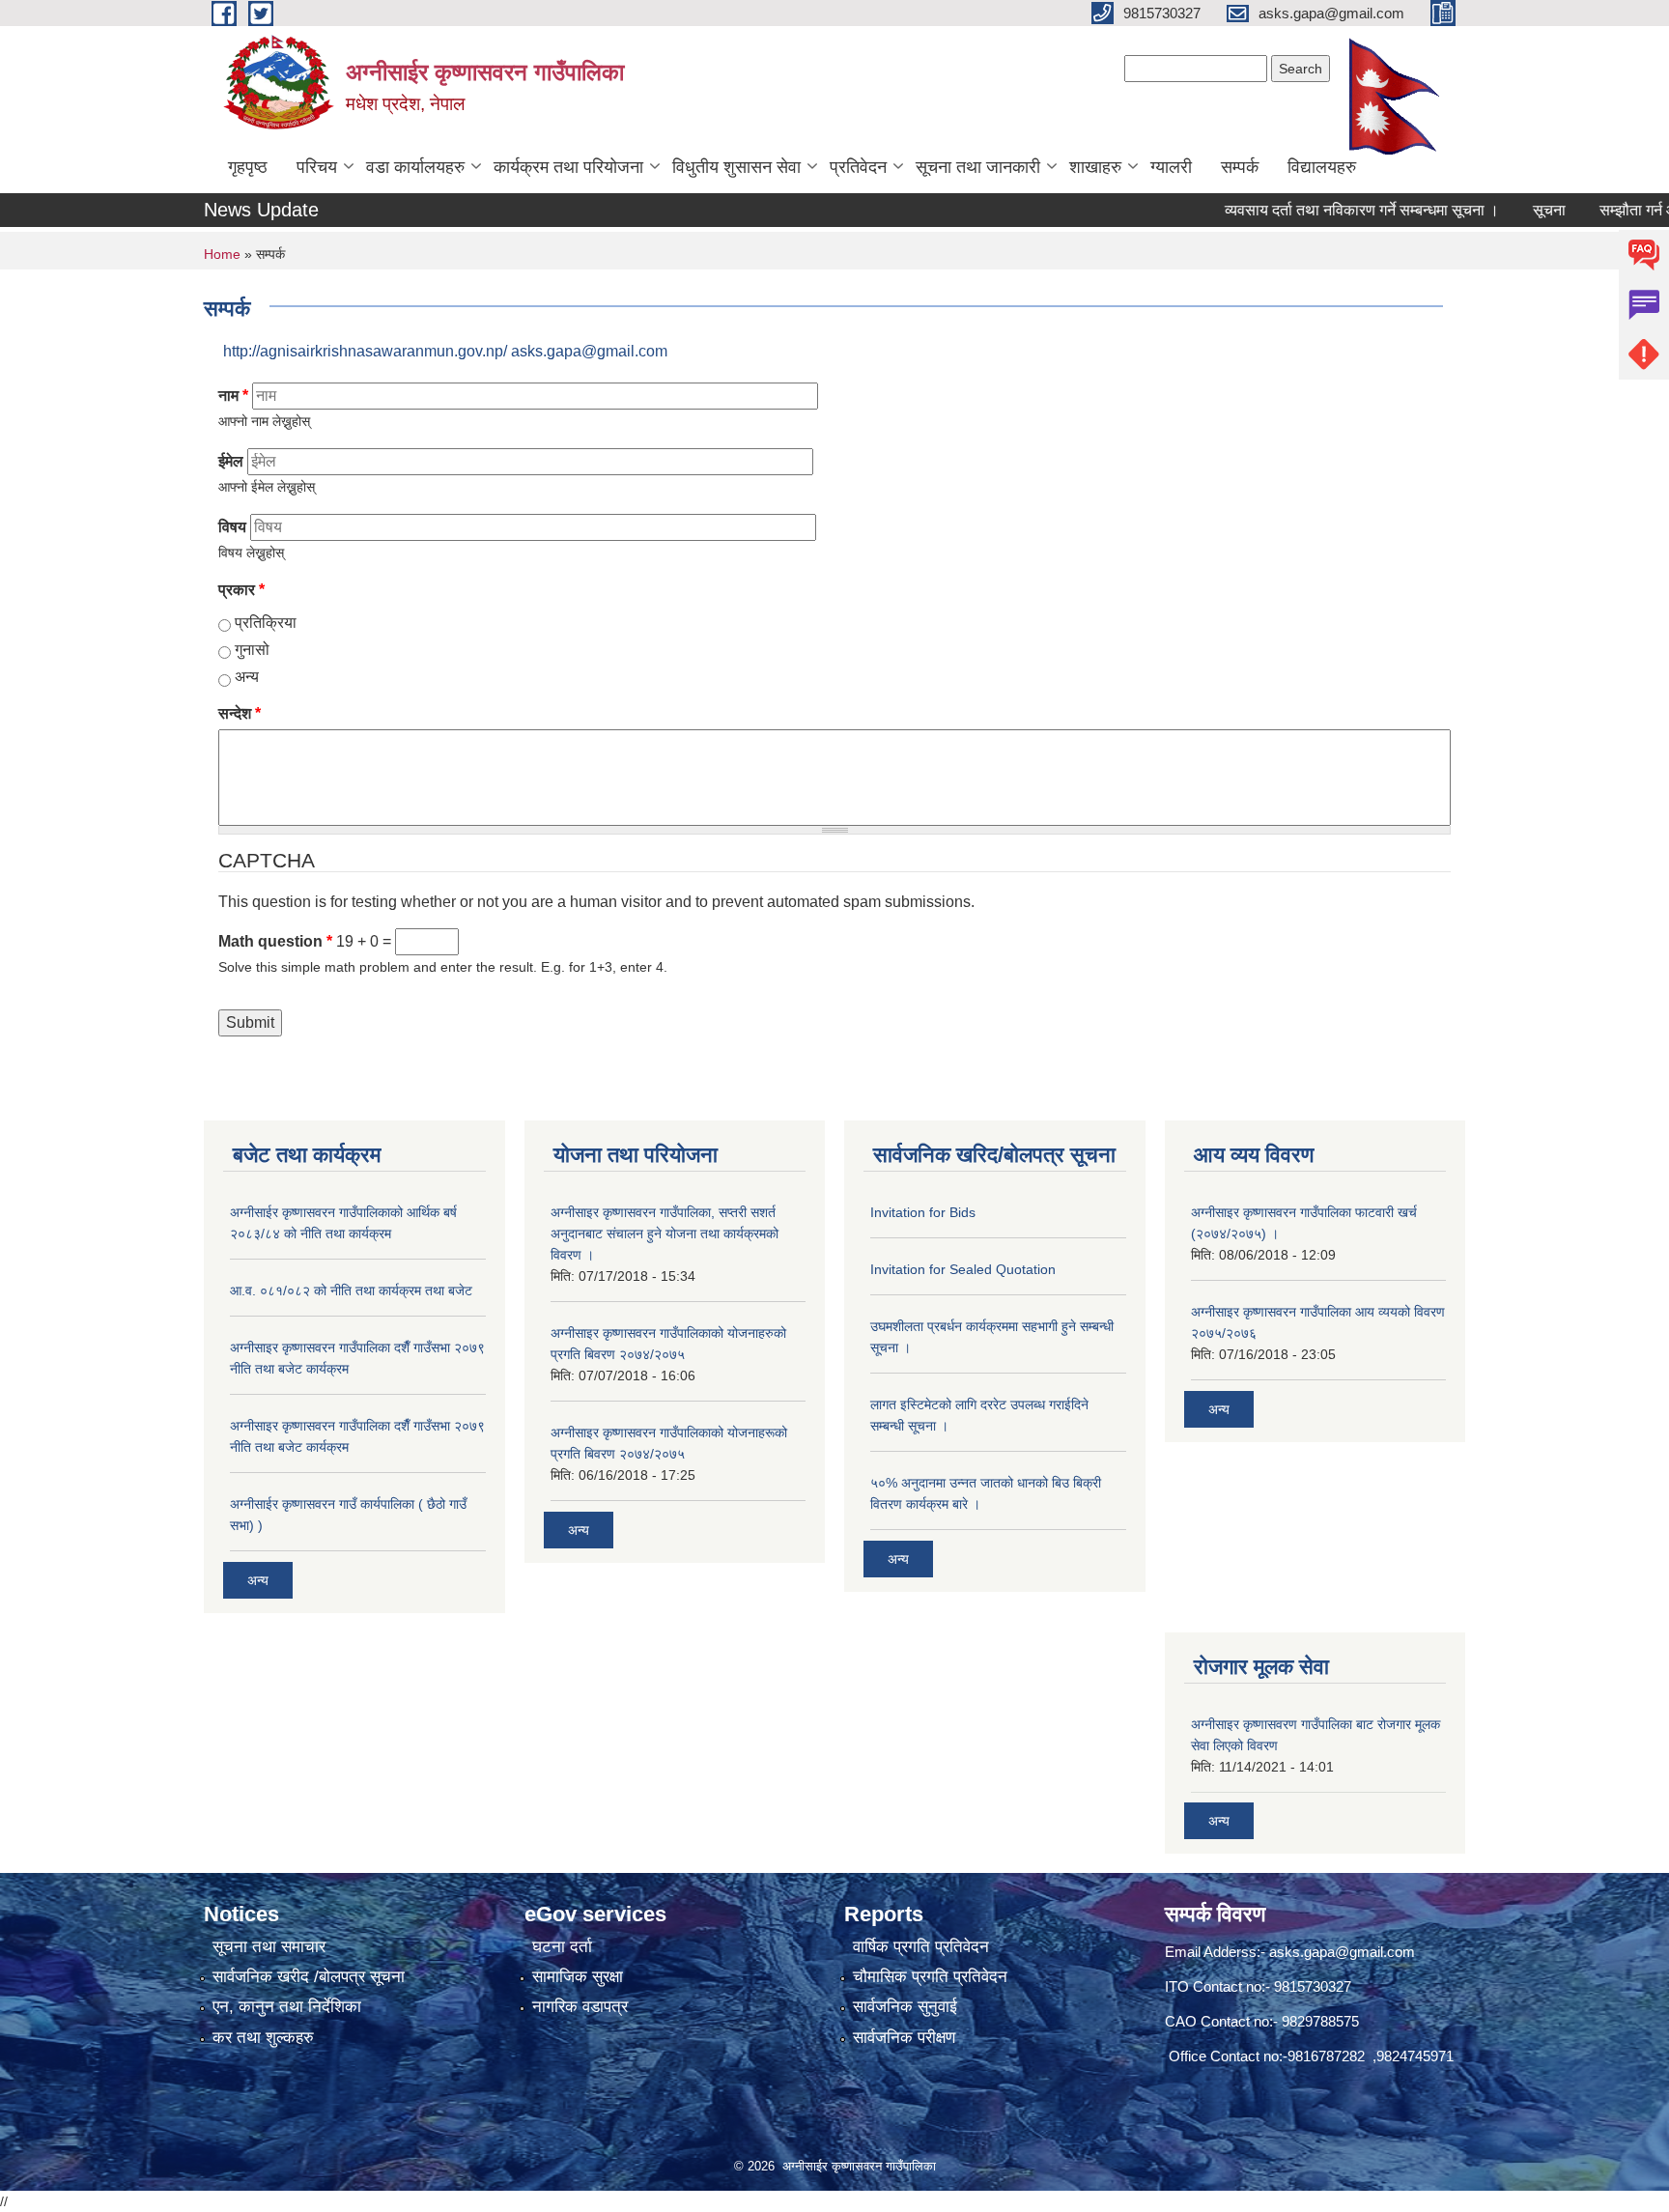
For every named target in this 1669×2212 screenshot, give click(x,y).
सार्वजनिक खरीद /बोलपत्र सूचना (309, 1977)
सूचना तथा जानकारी (978, 167)
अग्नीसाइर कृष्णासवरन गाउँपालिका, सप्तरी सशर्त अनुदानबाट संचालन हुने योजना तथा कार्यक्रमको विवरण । (665, 1234)
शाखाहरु (1095, 167)
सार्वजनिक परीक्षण (904, 2038)
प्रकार (241, 590)
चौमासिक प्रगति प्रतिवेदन (930, 1977)
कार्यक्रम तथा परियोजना (568, 167)
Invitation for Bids (923, 1212)
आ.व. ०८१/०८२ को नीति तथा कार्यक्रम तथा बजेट (351, 1290)
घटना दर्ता (562, 1947)
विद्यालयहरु (1322, 167)
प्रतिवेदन (858, 167)
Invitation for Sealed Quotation (963, 1269)
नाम (233, 396)
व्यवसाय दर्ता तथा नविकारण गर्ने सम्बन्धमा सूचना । (1325, 210)
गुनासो (252, 650)
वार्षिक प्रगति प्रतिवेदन (921, 1947)
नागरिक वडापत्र (580, 2007)
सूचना (1513, 210)
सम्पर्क (1240, 167)
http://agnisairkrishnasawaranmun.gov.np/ (365, 351)
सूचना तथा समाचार (269, 1947)
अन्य (247, 677)
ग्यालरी (1171, 167)
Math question (275, 941)
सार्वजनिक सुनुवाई (905, 2007)
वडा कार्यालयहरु (415, 167)
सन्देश (240, 713)
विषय (232, 527)
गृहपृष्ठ (248, 167)
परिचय (317, 167)
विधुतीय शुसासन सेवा (736, 167)
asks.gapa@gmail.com (589, 351)
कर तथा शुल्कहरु (263, 2038)
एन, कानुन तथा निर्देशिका (287, 2007)
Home (222, 254)
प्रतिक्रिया (266, 623)
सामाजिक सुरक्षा (578, 1977)
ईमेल (231, 461)
